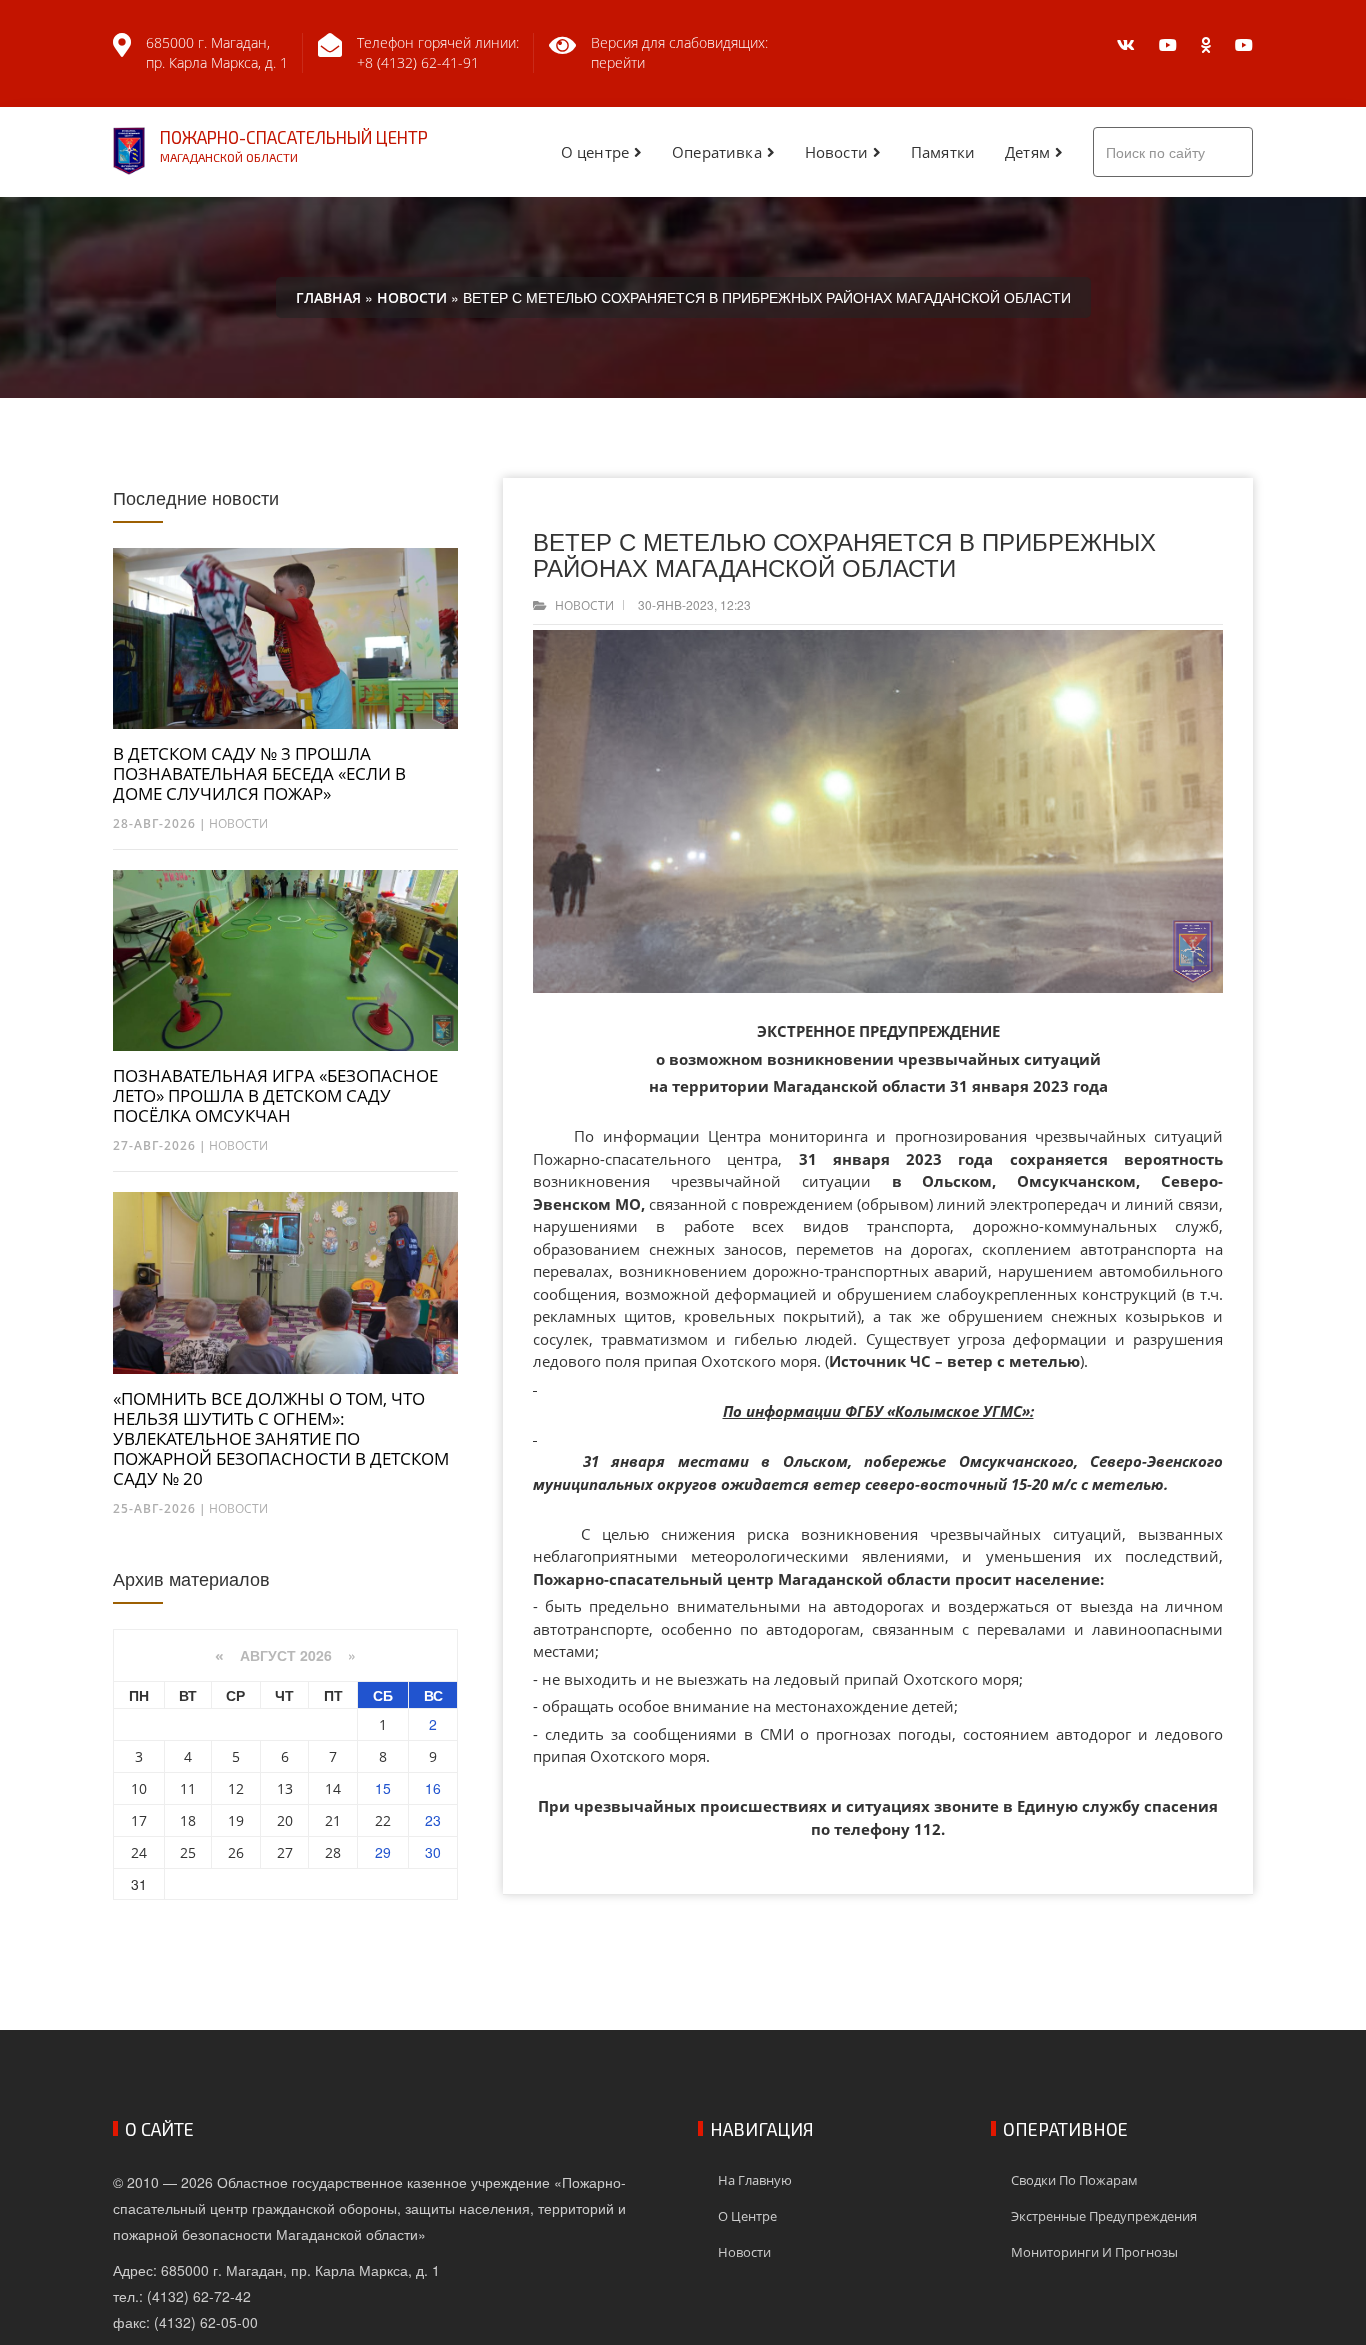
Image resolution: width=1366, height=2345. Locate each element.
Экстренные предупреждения (1104, 2216)
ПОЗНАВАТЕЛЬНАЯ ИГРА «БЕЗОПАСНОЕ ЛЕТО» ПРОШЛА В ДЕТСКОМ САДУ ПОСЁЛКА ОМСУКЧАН (275, 1096)
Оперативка (717, 152)
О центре (595, 152)
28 (333, 1852)
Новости (836, 152)
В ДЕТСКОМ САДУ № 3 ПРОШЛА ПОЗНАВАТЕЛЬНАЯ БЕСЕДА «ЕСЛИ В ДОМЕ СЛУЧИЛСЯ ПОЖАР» (259, 774)
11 (188, 1788)
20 (285, 1820)
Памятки (943, 152)
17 (139, 1820)
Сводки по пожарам (1074, 2180)
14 (333, 1788)
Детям (1027, 152)
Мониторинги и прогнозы (1094, 2252)
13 (285, 1788)
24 (139, 1852)
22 (383, 1820)
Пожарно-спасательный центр (294, 145)
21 (333, 1820)
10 (139, 1788)
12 (236, 1788)
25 (188, 1852)
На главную (755, 2180)
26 (236, 1852)
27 (285, 1852)
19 (236, 1820)
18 (188, 1820)
